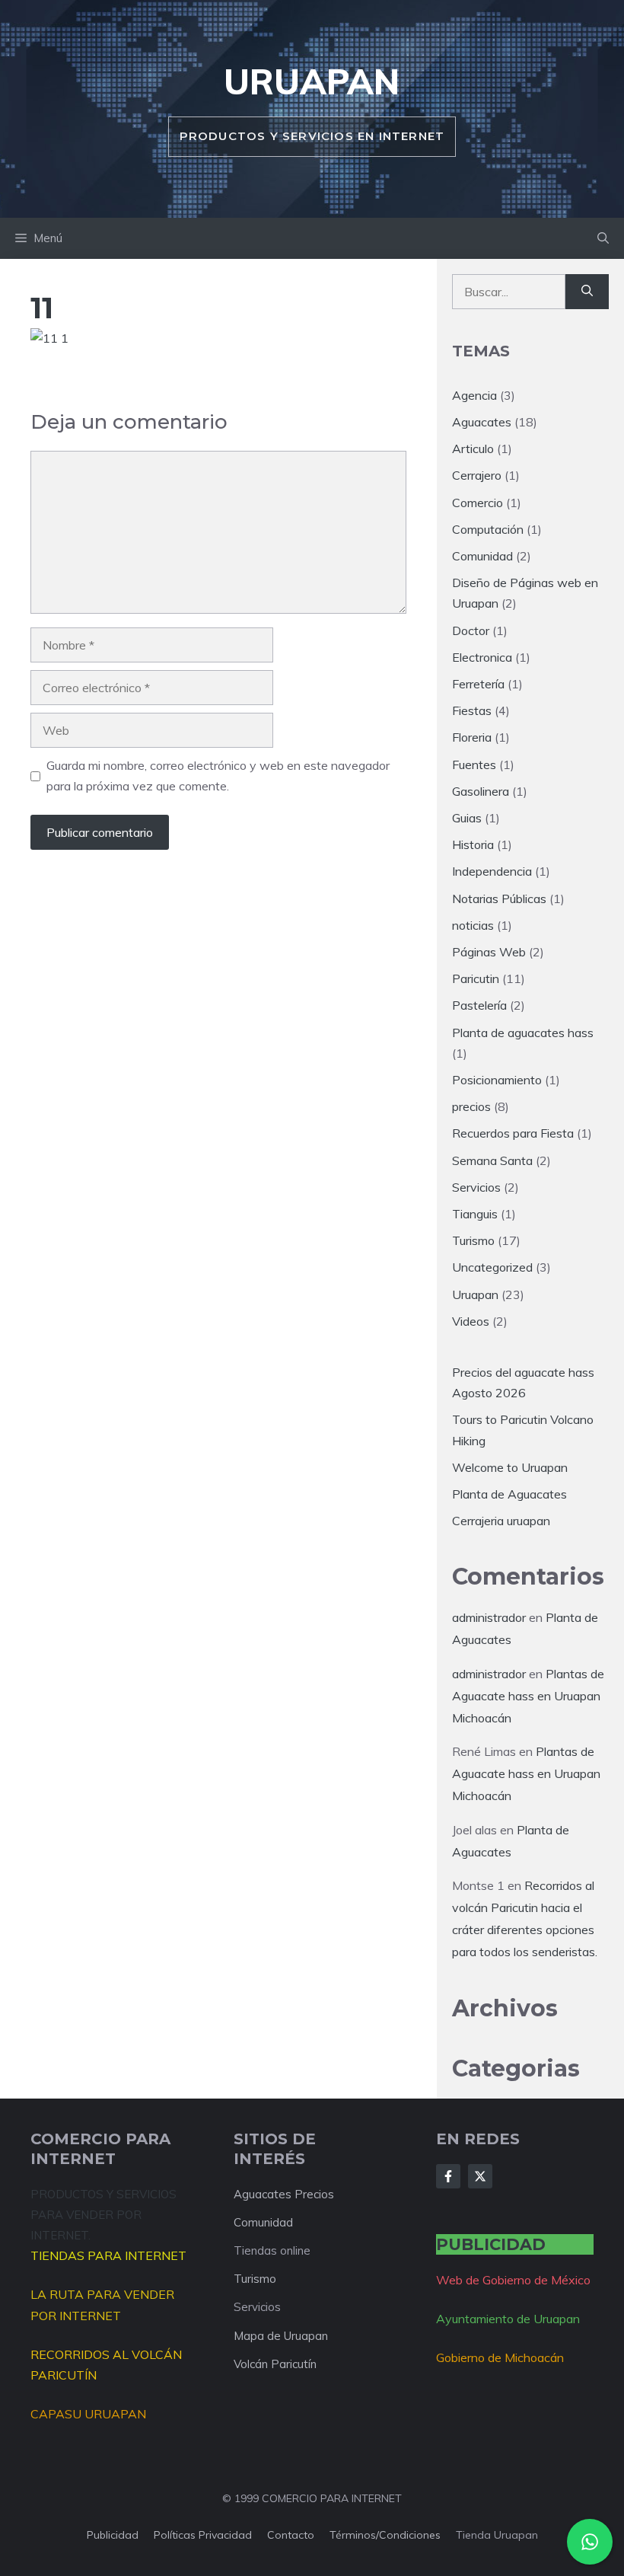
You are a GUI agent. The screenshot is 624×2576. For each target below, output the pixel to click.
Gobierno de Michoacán (500, 2357)
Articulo (473, 448)
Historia (473, 844)
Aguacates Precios (284, 2194)
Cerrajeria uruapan (501, 1521)
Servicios (476, 1187)
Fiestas (472, 710)
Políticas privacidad (203, 2535)
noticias (473, 925)
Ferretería (478, 684)
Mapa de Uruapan (281, 2336)
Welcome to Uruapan (510, 1467)
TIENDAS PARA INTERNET (108, 2255)
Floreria (472, 737)
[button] (603, 238)
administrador (489, 1617)
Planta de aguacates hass (523, 1033)
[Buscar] (587, 292)
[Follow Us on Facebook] (448, 2176)
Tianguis (475, 1214)
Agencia (474, 395)
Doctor (471, 630)
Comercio (478, 503)
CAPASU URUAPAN (88, 2414)
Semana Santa (492, 1160)
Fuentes (474, 765)
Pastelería (479, 1005)
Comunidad (482, 556)
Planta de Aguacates (509, 1494)
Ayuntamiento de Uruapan (508, 2319)
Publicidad (113, 2535)
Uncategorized (492, 1267)
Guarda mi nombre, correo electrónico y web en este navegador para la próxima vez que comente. (218, 776)
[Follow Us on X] (480, 2176)
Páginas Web (489, 952)
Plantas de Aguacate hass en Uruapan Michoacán (528, 1696)
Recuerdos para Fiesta (513, 1133)
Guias (467, 818)
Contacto (291, 2535)
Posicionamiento (497, 1080)
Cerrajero (477, 475)
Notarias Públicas (499, 899)
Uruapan (312, 81)
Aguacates (482, 422)
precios (471, 1106)
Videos (471, 1321)
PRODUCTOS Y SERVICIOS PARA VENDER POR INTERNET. (103, 2215)
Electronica (482, 657)
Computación (488, 529)
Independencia (492, 871)
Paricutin (476, 978)
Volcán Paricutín (275, 2364)
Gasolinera (481, 791)
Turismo (473, 1240)
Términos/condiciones (385, 2535)
